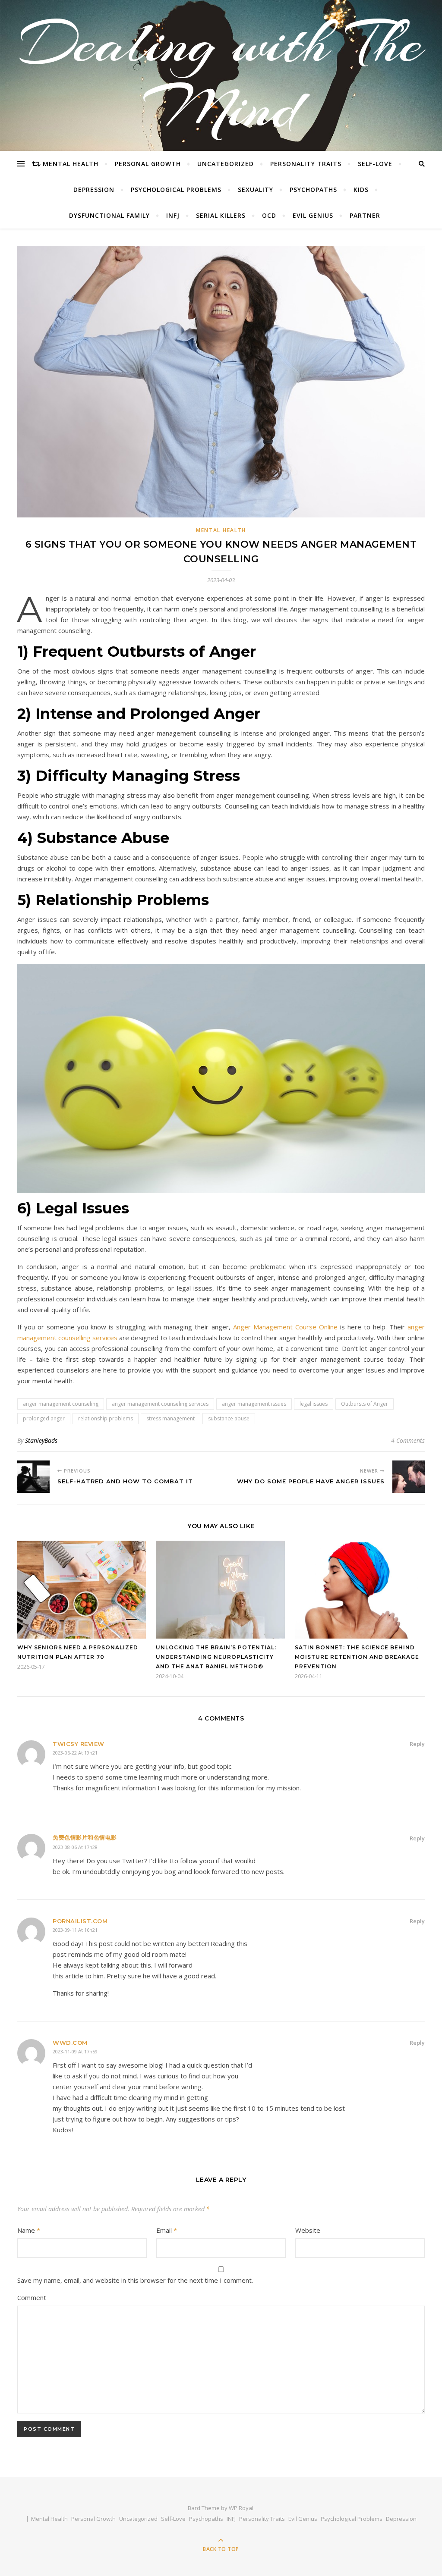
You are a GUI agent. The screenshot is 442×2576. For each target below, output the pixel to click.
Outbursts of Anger (365, 1404)
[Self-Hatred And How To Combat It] (33, 1477)
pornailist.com (80, 1921)
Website (308, 2230)
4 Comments (408, 1440)
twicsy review (79, 1744)
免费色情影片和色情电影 (85, 1837)
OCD (269, 215)
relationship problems (106, 1418)
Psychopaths (313, 190)
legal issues (314, 1404)
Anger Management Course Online (285, 1327)
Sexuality (256, 190)
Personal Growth (148, 164)
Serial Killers (221, 215)
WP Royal (241, 2508)
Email (167, 2230)
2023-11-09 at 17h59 (75, 2051)
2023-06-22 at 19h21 (75, 1753)
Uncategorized (226, 164)
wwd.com (70, 2043)
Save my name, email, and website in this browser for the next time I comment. (135, 2280)
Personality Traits (306, 164)
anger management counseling (61, 1404)
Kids (361, 190)
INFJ (173, 215)
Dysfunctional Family (109, 215)
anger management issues (254, 1404)
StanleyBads (41, 1440)
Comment (32, 2297)
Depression (94, 190)
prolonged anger (44, 1418)
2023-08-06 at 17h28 (75, 1847)
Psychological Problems (176, 190)
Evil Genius (313, 215)
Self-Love (375, 164)
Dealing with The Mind (221, 75)
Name (29, 2230)
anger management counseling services (160, 1404)
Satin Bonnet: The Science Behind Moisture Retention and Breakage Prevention (357, 1657)
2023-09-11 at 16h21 (75, 1930)
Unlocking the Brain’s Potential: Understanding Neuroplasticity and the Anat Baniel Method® (216, 1657)
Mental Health (71, 164)
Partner (365, 215)
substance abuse (229, 1418)
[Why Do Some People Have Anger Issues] (409, 1477)
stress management (170, 1418)
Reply (417, 1744)
